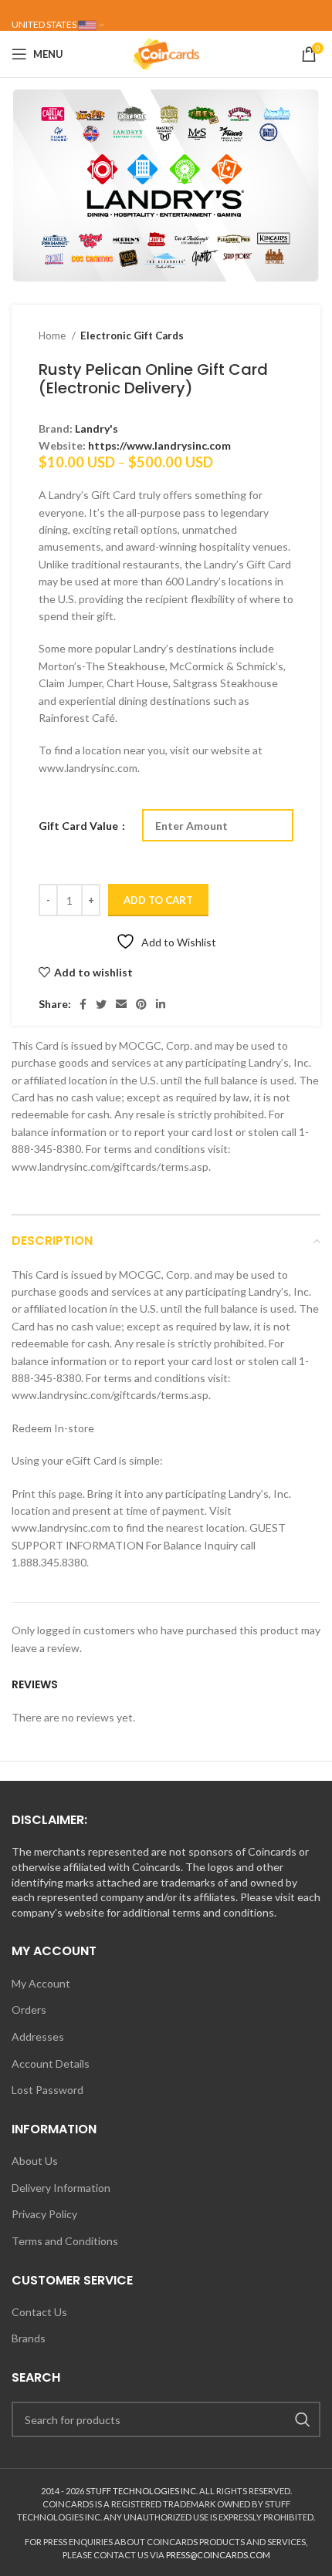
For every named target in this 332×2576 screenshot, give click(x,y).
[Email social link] (121, 1004)
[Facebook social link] (83, 1004)
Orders (29, 2010)
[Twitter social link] (101, 1004)
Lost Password (47, 2090)
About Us (35, 2161)
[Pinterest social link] (141, 1004)
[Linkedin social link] (161, 1004)
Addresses (38, 2037)
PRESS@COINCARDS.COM (218, 2555)
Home (53, 335)
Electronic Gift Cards (132, 335)
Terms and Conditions (65, 2241)
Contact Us (39, 2312)
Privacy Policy (44, 2214)
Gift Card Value (80, 826)
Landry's (97, 428)
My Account (41, 1983)
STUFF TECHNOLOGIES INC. (142, 2491)
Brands (29, 2338)
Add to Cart (158, 900)
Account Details (51, 2063)
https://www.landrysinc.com (159, 445)
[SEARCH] (303, 2419)
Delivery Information (61, 2188)
